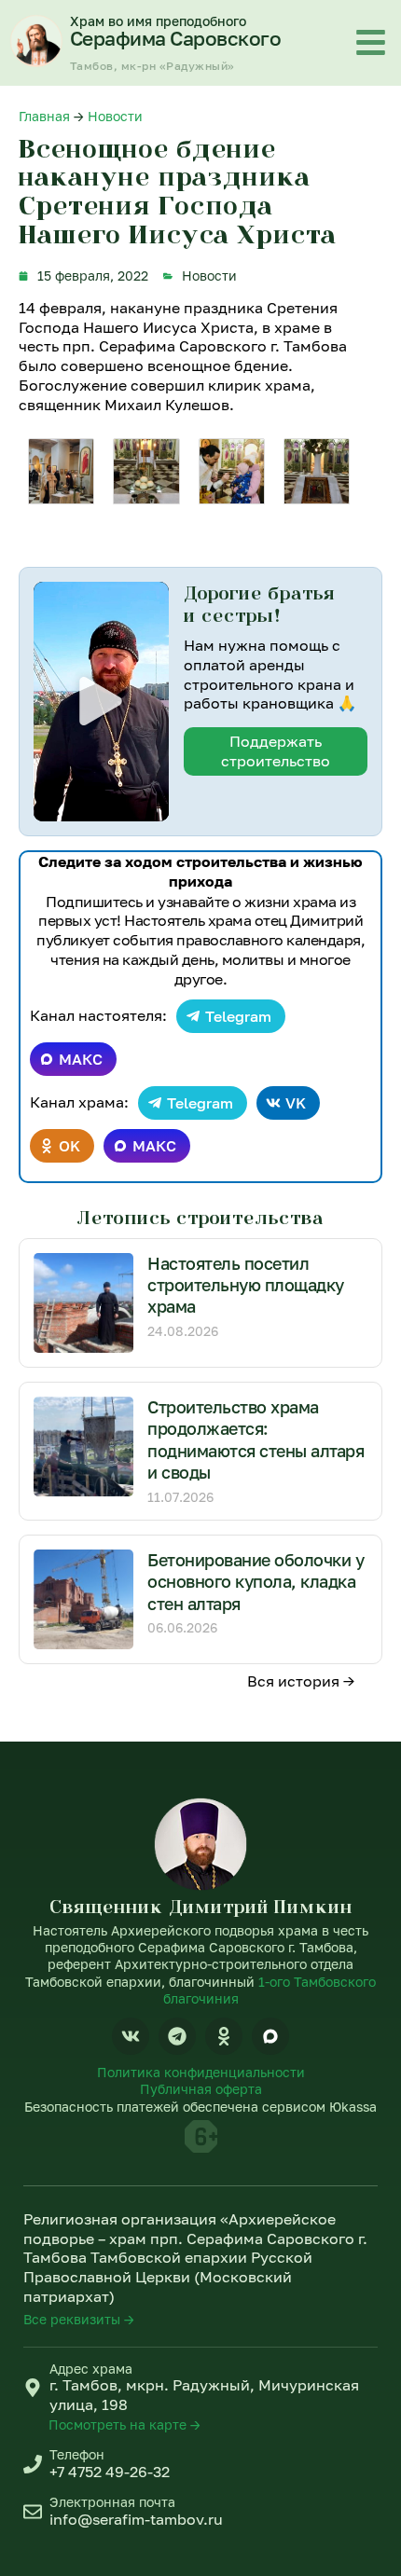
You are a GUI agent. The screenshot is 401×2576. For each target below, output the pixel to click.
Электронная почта (112, 2502)
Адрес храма (91, 2369)
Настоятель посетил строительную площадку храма (246, 1285)
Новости (115, 116)
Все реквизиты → (79, 2319)
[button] (101, 701)
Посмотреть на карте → (124, 2424)
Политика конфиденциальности (201, 2072)
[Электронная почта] (33, 2512)
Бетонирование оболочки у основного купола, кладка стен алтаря (256, 1582)
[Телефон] (33, 2464)
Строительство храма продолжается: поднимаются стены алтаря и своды (256, 1440)
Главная (44, 116)
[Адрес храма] (33, 2388)
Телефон (77, 2454)
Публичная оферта (201, 2089)
